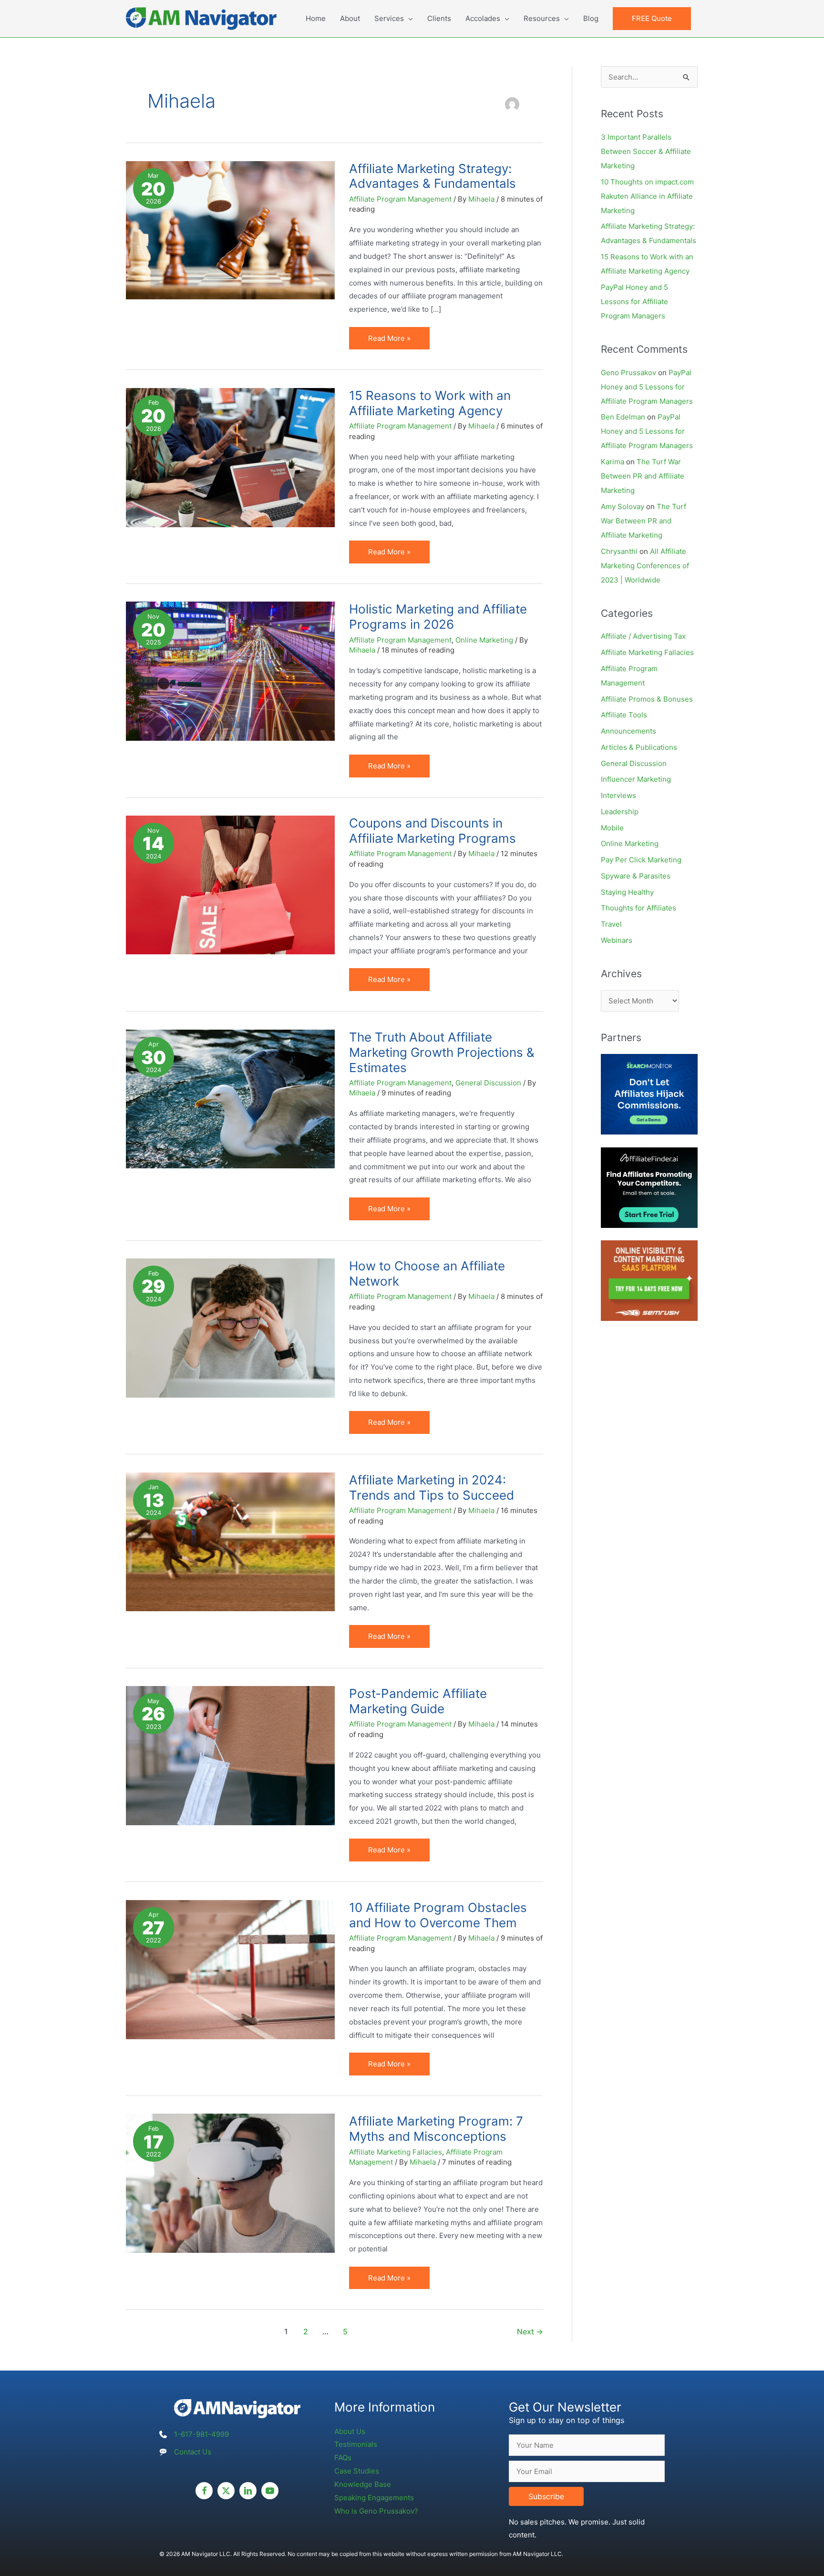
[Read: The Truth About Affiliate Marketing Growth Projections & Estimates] (230, 1098)
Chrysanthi (619, 551)
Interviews (618, 795)
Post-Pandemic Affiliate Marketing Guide (418, 1701)
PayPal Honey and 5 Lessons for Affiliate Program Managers (634, 302)
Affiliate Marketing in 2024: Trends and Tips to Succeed (432, 1487)
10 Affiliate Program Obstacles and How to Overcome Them (438, 1915)
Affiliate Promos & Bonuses (647, 699)
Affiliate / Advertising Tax (643, 636)
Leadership (620, 812)
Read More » (391, 342)
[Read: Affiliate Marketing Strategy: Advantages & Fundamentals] (230, 230)
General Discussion (488, 1083)
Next (530, 2332)
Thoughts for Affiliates (639, 908)
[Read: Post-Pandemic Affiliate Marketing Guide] (230, 1755)
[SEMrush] (649, 1280)
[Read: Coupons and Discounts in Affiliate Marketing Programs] (230, 884)
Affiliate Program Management (400, 199)
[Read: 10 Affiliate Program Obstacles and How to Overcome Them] (230, 1969)
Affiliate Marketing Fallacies (396, 2152)
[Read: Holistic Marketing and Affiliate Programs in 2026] (230, 670)
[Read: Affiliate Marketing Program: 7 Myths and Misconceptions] (230, 2182)
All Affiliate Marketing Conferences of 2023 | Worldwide (645, 566)
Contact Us (193, 2452)
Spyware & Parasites (636, 876)
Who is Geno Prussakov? (376, 2511)
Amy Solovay (623, 506)
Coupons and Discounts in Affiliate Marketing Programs (433, 831)
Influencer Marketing (636, 779)
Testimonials (356, 2444)
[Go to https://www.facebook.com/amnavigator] (204, 2491)
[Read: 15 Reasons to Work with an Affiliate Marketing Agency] (230, 457)
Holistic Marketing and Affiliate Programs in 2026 (438, 617)
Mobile (612, 828)
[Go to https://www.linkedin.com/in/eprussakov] (248, 2491)
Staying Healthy (627, 892)
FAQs (343, 2458)
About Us (350, 2431)
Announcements (628, 731)
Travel (611, 924)
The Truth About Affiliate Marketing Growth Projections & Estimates (442, 1052)
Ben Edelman (623, 417)
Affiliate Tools (624, 715)
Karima (613, 462)
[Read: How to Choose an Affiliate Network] (230, 1327)
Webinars (617, 940)
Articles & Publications (639, 747)
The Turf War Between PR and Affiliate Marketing (643, 476)
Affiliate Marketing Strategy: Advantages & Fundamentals (433, 176)
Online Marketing (484, 640)
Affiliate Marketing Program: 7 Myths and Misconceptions (436, 2129)
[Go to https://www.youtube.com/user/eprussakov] (270, 2491)
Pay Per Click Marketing (641, 860)
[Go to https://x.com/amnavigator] (226, 2491)
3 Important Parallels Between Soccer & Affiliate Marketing (646, 151)
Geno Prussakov (628, 373)
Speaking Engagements (374, 2498)
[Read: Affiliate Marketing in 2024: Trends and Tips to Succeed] (230, 1541)
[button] (652, 19)
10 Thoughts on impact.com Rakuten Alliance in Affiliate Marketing (647, 196)
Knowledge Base (363, 2484)
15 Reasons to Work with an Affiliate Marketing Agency (430, 403)
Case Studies (357, 2471)
